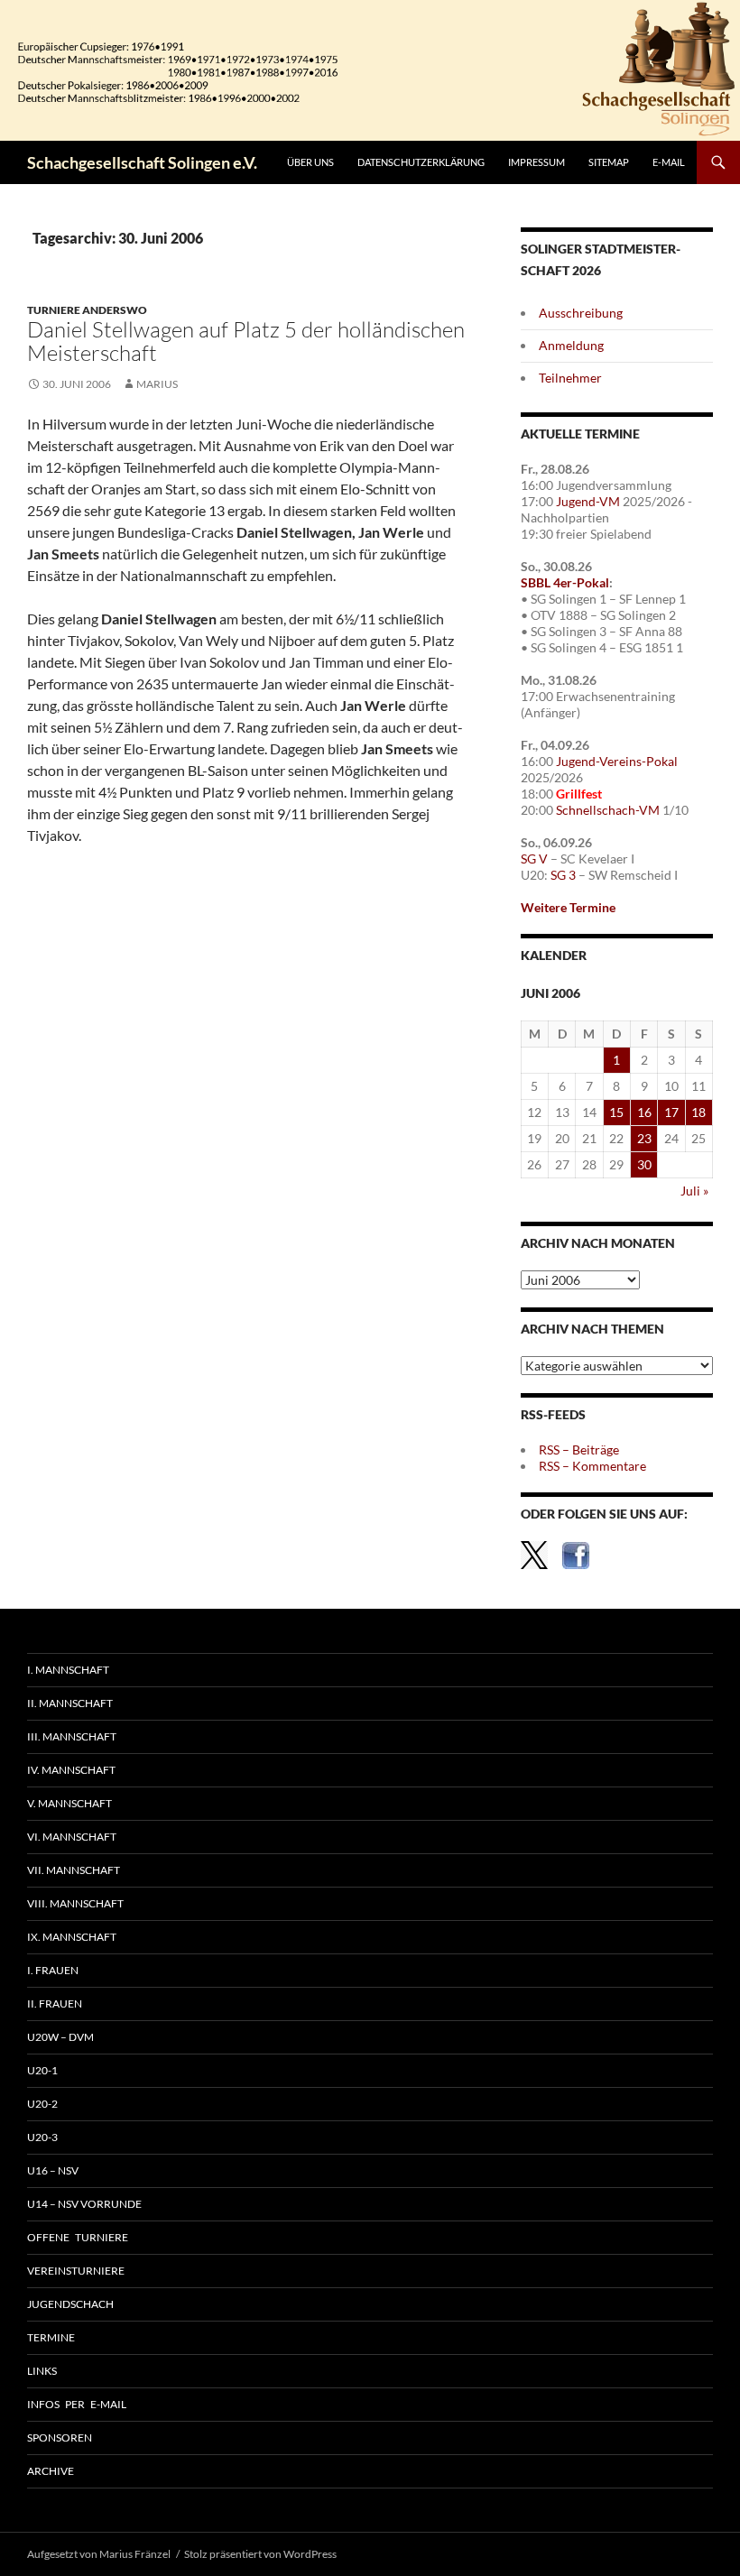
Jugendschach (70, 2304)
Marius (157, 384)
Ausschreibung (581, 313)
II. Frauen (55, 2004)
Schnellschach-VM (608, 810)
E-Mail (669, 162)
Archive (51, 2471)
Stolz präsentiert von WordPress (260, 2554)
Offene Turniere (78, 2237)
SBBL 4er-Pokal (565, 582)
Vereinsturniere (76, 2271)
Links (42, 2371)
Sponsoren (60, 2438)
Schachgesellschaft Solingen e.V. (142, 162)
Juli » (694, 1191)
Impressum (536, 162)
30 (644, 1164)
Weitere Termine (568, 907)
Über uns (310, 162)
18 (698, 1112)
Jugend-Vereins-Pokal (617, 761)
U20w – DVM (60, 2037)
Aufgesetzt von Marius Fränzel (99, 2554)
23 (644, 1138)
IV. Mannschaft (71, 1770)
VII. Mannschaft (74, 1870)
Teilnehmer (570, 378)
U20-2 (42, 2104)
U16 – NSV (53, 2170)
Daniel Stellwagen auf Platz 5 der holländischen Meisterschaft (246, 341)
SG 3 (563, 875)
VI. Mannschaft (72, 1837)
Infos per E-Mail (77, 2404)
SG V (534, 859)
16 (644, 1112)
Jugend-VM (588, 501)
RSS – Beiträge (579, 1450)
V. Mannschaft (69, 1803)
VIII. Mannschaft (75, 1903)
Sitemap (609, 162)
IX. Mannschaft (72, 1937)
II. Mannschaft (70, 1703)
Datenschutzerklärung (421, 162)
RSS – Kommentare (592, 1466)
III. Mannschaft (72, 1736)
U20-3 (42, 2137)
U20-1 (42, 2070)
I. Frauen (53, 1970)
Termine (51, 2337)
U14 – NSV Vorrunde (84, 2204)
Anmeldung (571, 345)
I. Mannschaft (68, 1670)
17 (671, 1112)
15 (616, 1112)
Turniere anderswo (87, 310)
